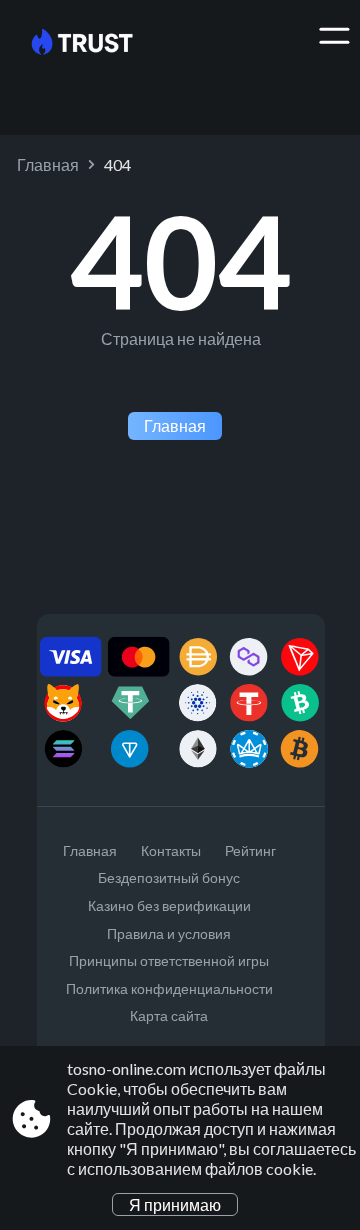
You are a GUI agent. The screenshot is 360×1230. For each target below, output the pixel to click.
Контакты (171, 850)
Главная (48, 164)
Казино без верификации (169, 905)
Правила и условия (169, 933)
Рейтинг (250, 850)
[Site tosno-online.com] (97, 43)
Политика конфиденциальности (169, 988)
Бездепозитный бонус (169, 877)
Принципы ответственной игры (169, 960)
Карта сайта (169, 1015)
